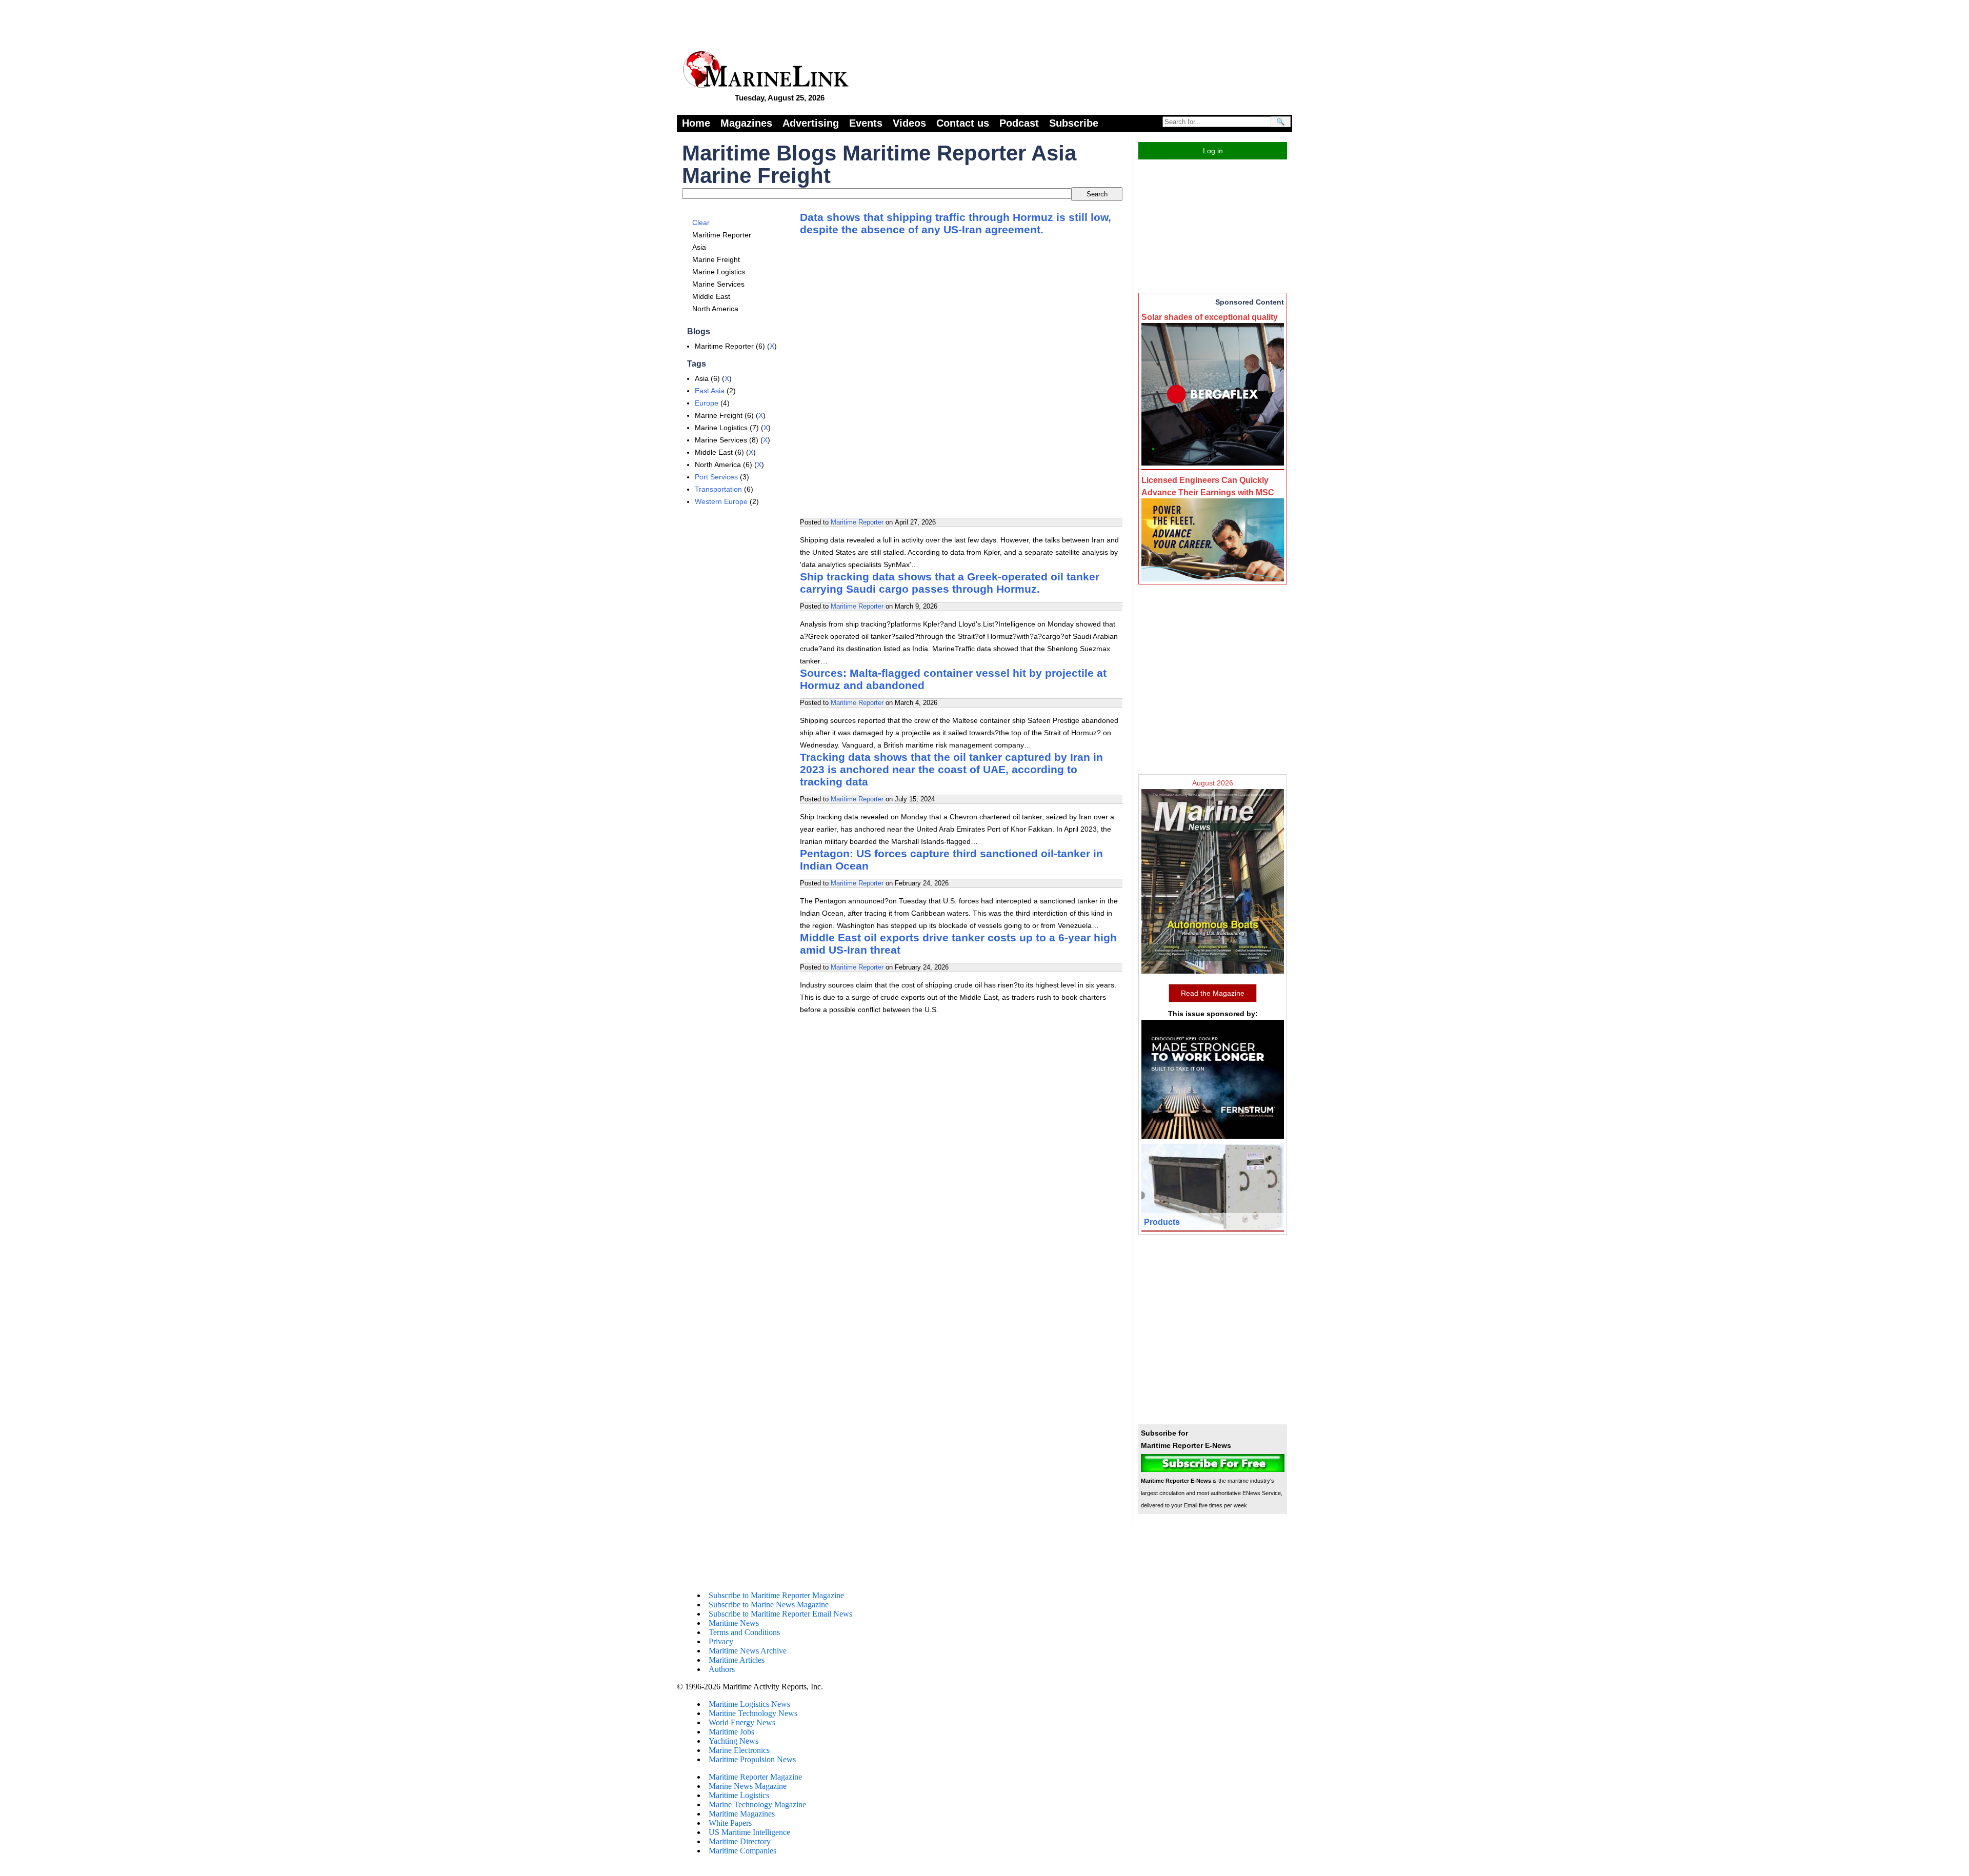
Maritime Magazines (742, 1814)
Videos (909, 123)
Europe (707, 403)
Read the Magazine (1213, 993)
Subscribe (1074, 123)
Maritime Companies (742, 1851)
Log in (1213, 151)
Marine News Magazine (748, 1786)
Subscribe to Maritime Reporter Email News (780, 1614)
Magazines (746, 123)
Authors (722, 1669)
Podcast (1019, 123)
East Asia (710, 391)
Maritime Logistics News (749, 1704)
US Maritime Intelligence (749, 1832)
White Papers (730, 1823)
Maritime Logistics (739, 1795)
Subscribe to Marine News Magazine (769, 1605)
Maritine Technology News (753, 1713)
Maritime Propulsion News (752, 1759)
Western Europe (721, 501)
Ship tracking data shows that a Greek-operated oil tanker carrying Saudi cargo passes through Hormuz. (950, 583)
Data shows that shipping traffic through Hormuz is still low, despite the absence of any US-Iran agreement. (956, 223)
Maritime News (734, 1623)
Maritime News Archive (748, 1651)
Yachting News (734, 1741)
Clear (701, 223)
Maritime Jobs (731, 1732)
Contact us (963, 123)
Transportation (718, 489)
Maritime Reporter (857, 522)
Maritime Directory (740, 1841)
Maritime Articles (737, 1660)
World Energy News (742, 1722)
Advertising (811, 123)
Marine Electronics (739, 1750)
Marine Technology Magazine (757, 1804)
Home (696, 123)
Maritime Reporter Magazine (755, 1777)
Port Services (716, 477)
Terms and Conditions (744, 1632)
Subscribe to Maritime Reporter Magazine (776, 1595)
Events (866, 123)
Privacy (721, 1641)
